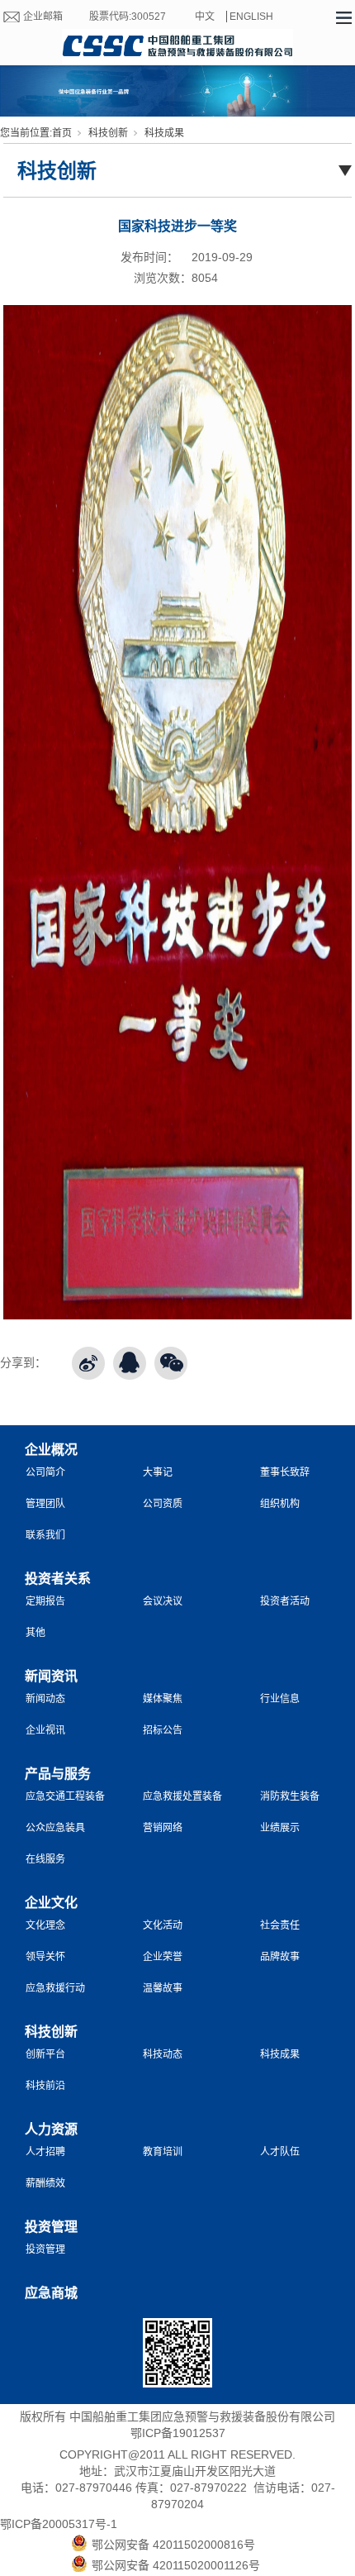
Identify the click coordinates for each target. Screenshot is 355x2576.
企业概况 (51, 1450)
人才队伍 (280, 2152)
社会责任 (280, 1925)
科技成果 (164, 133)
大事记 (158, 1472)
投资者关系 (58, 1579)
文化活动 (163, 1925)
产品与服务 (58, 1774)
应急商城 (51, 2293)
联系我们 (45, 1535)
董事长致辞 (285, 1472)
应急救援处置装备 (182, 1796)
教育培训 (163, 2152)
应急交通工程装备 (65, 1796)
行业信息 (280, 1699)
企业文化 (51, 1903)
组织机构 (280, 1504)
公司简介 (45, 1472)
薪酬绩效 (45, 2183)
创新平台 (45, 2054)
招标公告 (163, 1730)
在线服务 (45, 1859)
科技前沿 (45, 2086)
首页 (62, 133)
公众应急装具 (55, 1828)
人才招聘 (45, 2152)
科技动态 (163, 2054)
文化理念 (45, 1925)
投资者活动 (285, 1601)
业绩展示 (280, 1828)
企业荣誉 (163, 1957)
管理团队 (45, 1504)
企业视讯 (45, 1730)
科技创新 (108, 133)
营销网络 (163, 1828)
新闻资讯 (51, 1676)
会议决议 (163, 1601)
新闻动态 (45, 1699)
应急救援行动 (55, 1988)
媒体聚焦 (163, 1699)
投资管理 (51, 2227)
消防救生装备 (290, 1796)
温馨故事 (163, 1988)
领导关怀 (45, 1957)
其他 (35, 1633)
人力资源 (51, 2129)
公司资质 (163, 1504)
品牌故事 (280, 1957)
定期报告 (45, 1601)
